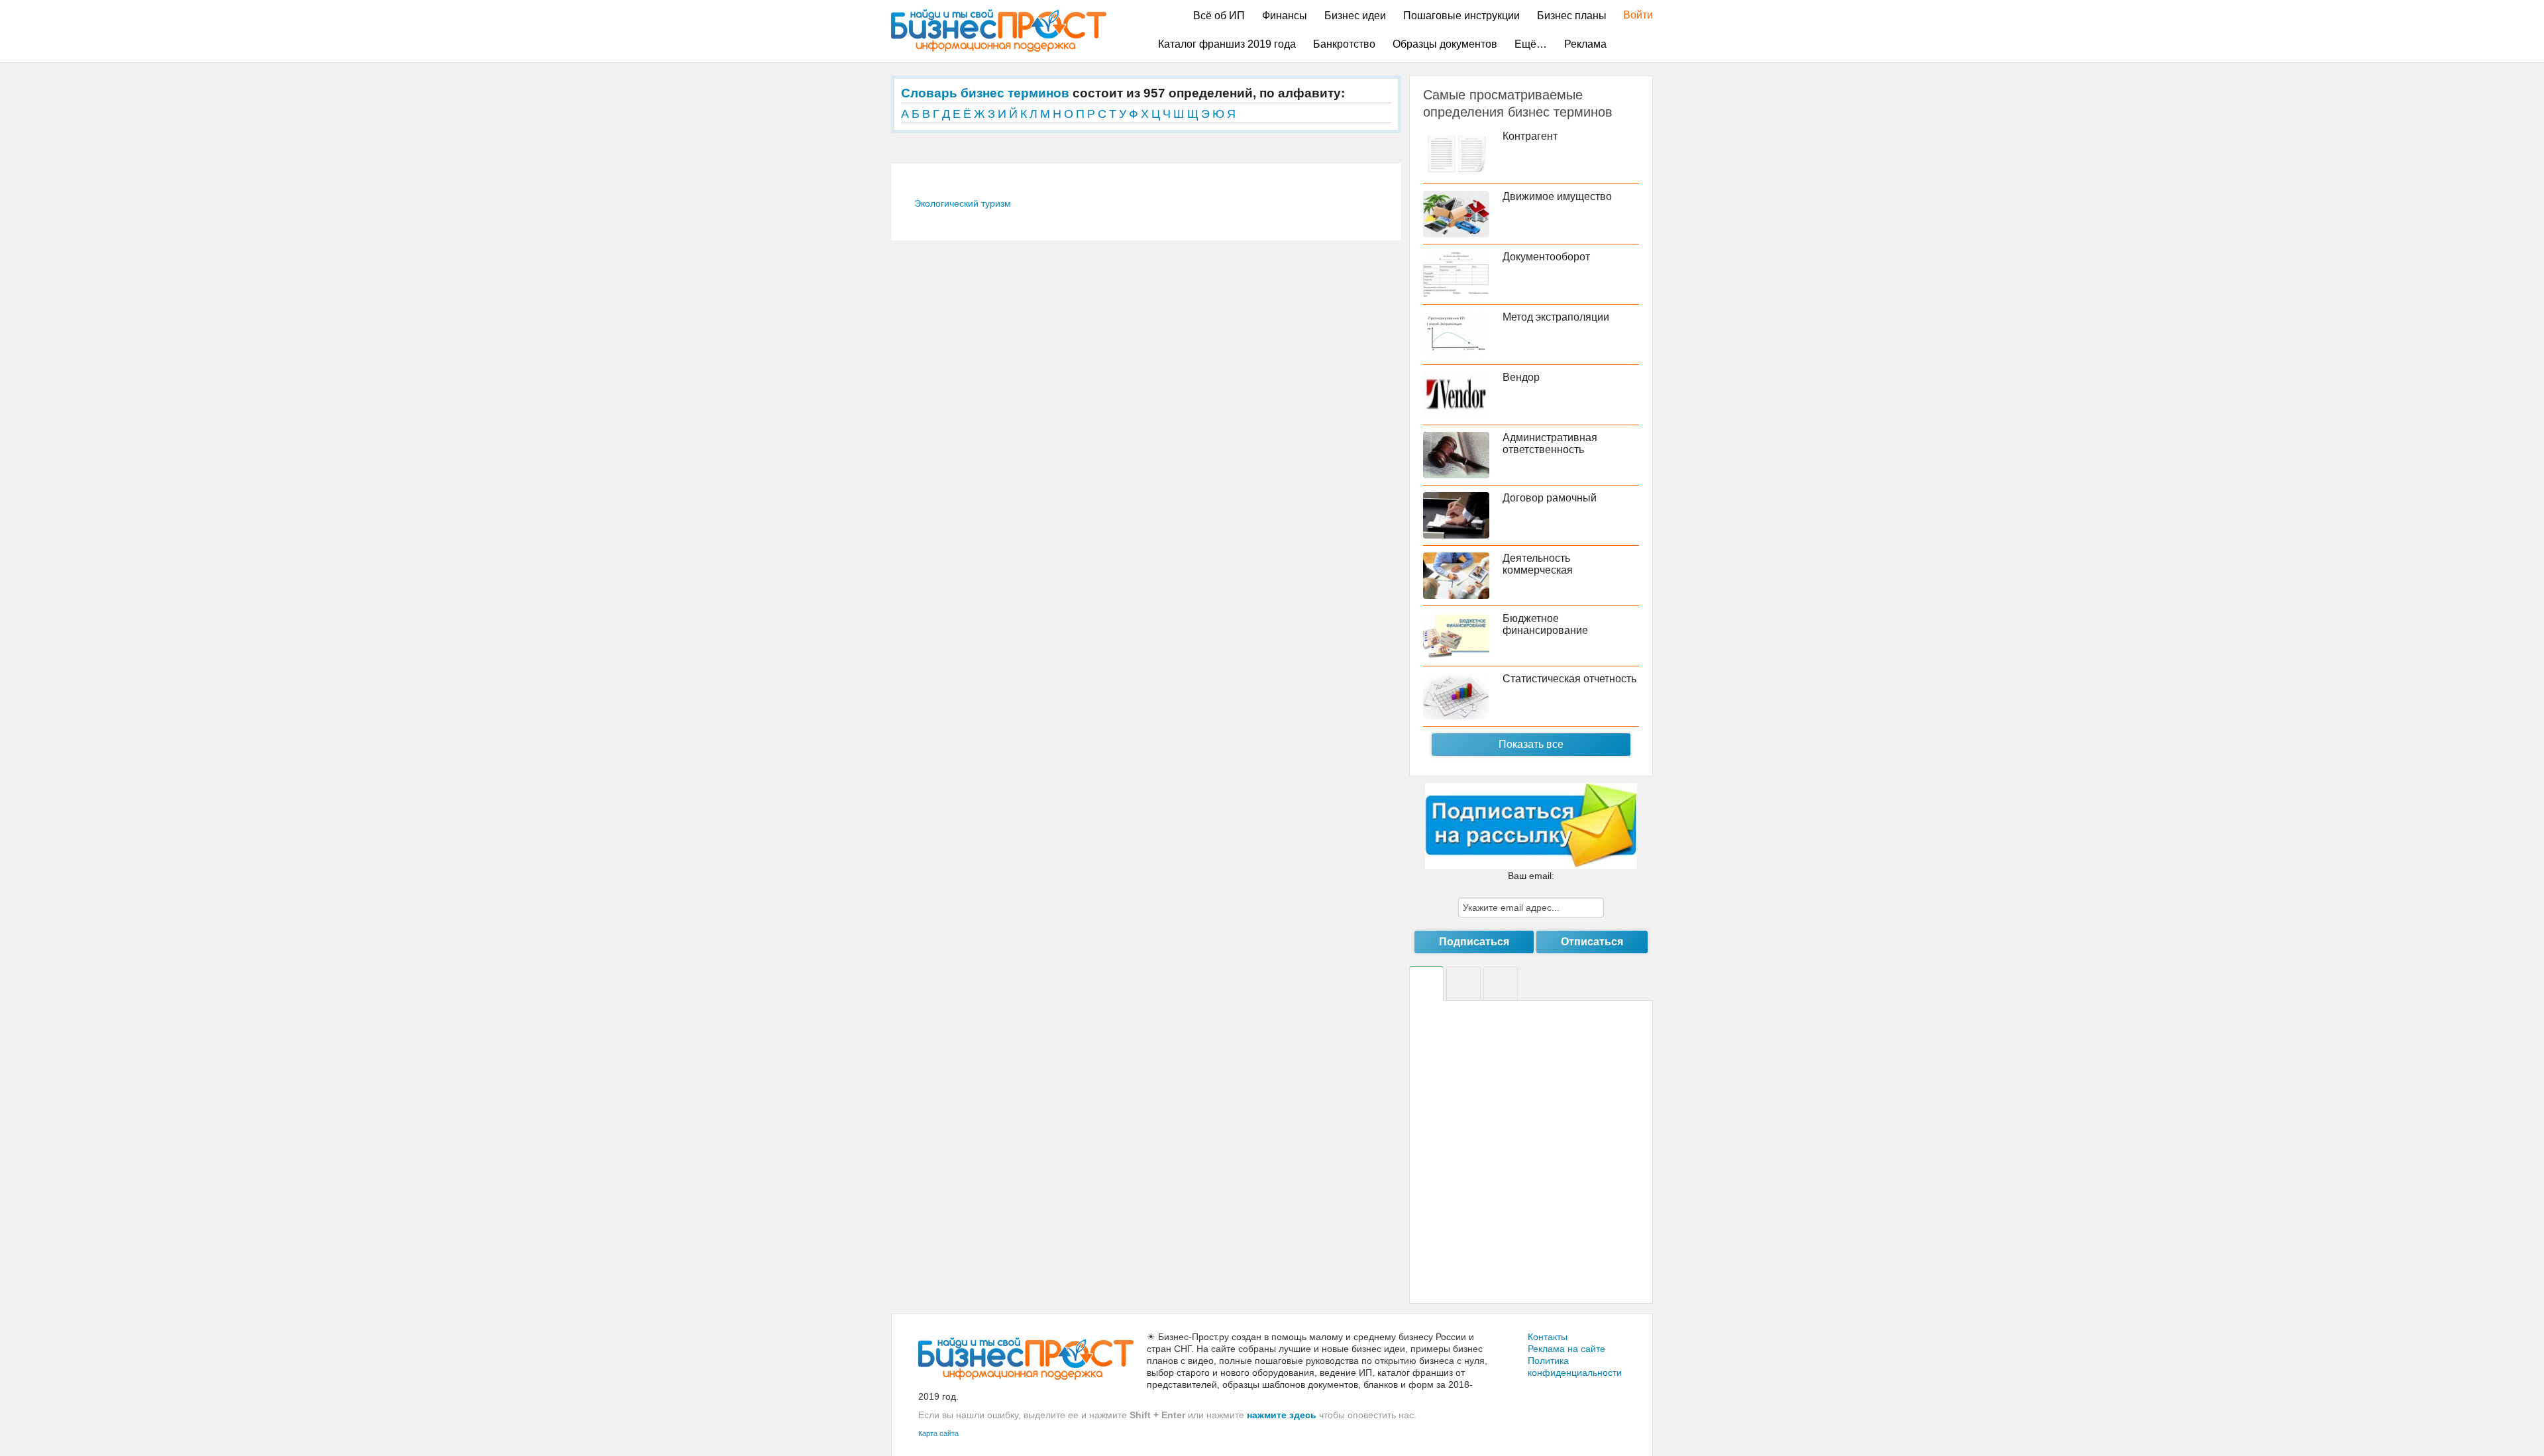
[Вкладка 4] (1501, 984)
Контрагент (1530, 136)
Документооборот (1546, 257)
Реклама (1585, 44)
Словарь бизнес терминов (985, 93)
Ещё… (1531, 44)
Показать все (1531, 744)
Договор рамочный (1550, 498)
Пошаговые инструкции (1461, 16)
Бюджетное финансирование (1545, 624)
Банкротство (1344, 44)
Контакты (1548, 1337)
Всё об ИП (1219, 16)
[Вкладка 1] (1426, 984)
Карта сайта (938, 1433)
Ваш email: (1531, 876)
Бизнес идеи (1355, 16)
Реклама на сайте (1566, 1349)
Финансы (1285, 16)
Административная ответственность (1550, 443)
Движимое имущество (1557, 196)
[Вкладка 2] (1463, 984)
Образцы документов (1445, 44)
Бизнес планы (1572, 16)
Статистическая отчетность (1569, 679)
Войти (1631, 15)
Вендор (1521, 377)
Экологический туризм (963, 203)
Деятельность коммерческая (1538, 564)
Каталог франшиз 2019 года (1227, 44)
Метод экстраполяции (1556, 317)
